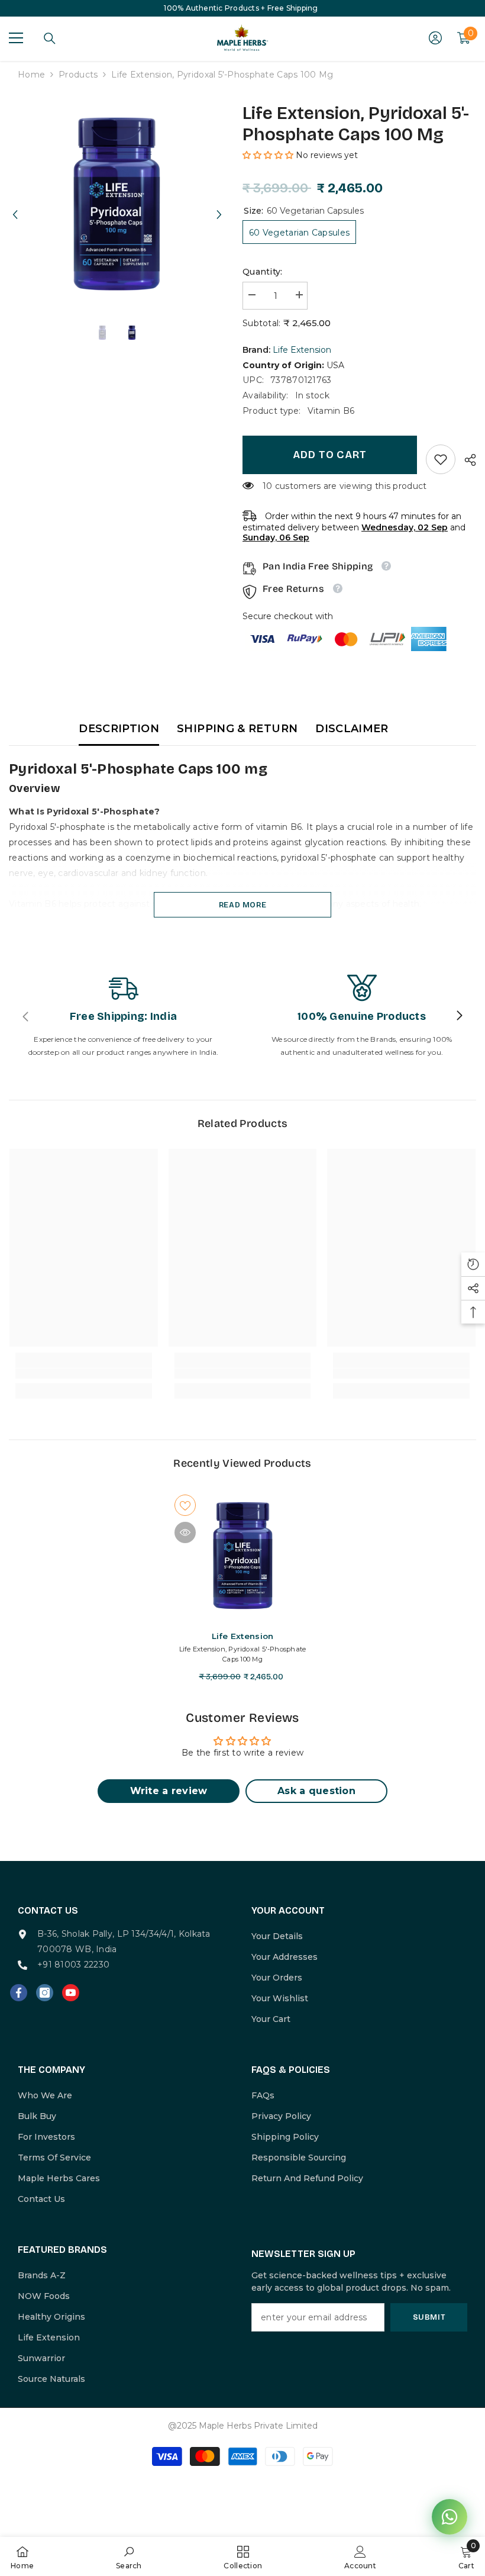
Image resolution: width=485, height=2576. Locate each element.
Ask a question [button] (316, 1791)
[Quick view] (185, 1532)
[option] (117, 204)
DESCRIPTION (119, 729)
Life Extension (302, 350)
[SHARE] (466, 460)
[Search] (50, 38)
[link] (441, 459)
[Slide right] (459, 1016)
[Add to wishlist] (185, 1505)
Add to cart (330, 455)
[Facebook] (19, 1993)
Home (31, 75)
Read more (243, 905)
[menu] (16, 38)
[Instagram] (45, 1993)
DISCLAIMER (352, 729)
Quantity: (263, 272)
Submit (429, 2317)
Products (78, 75)
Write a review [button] (169, 1791)
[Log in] (435, 38)
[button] (15, 204)
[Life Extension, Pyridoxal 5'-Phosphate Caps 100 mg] (243, 1556)
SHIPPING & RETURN (237, 729)
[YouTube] (71, 1993)
